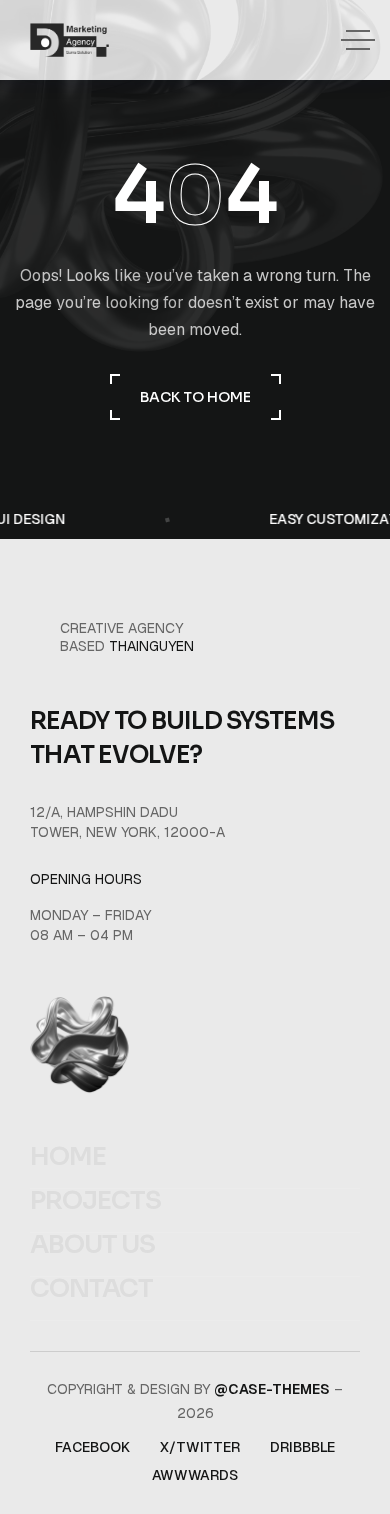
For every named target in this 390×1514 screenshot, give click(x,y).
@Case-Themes (272, 1389)
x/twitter (200, 1447)
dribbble (302, 1447)
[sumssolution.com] (69, 40)
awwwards (195, 1475)
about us (92, 1244)
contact (91, 1288)
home (68, 1156)
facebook (92, 1447)
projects (95, 1200)
